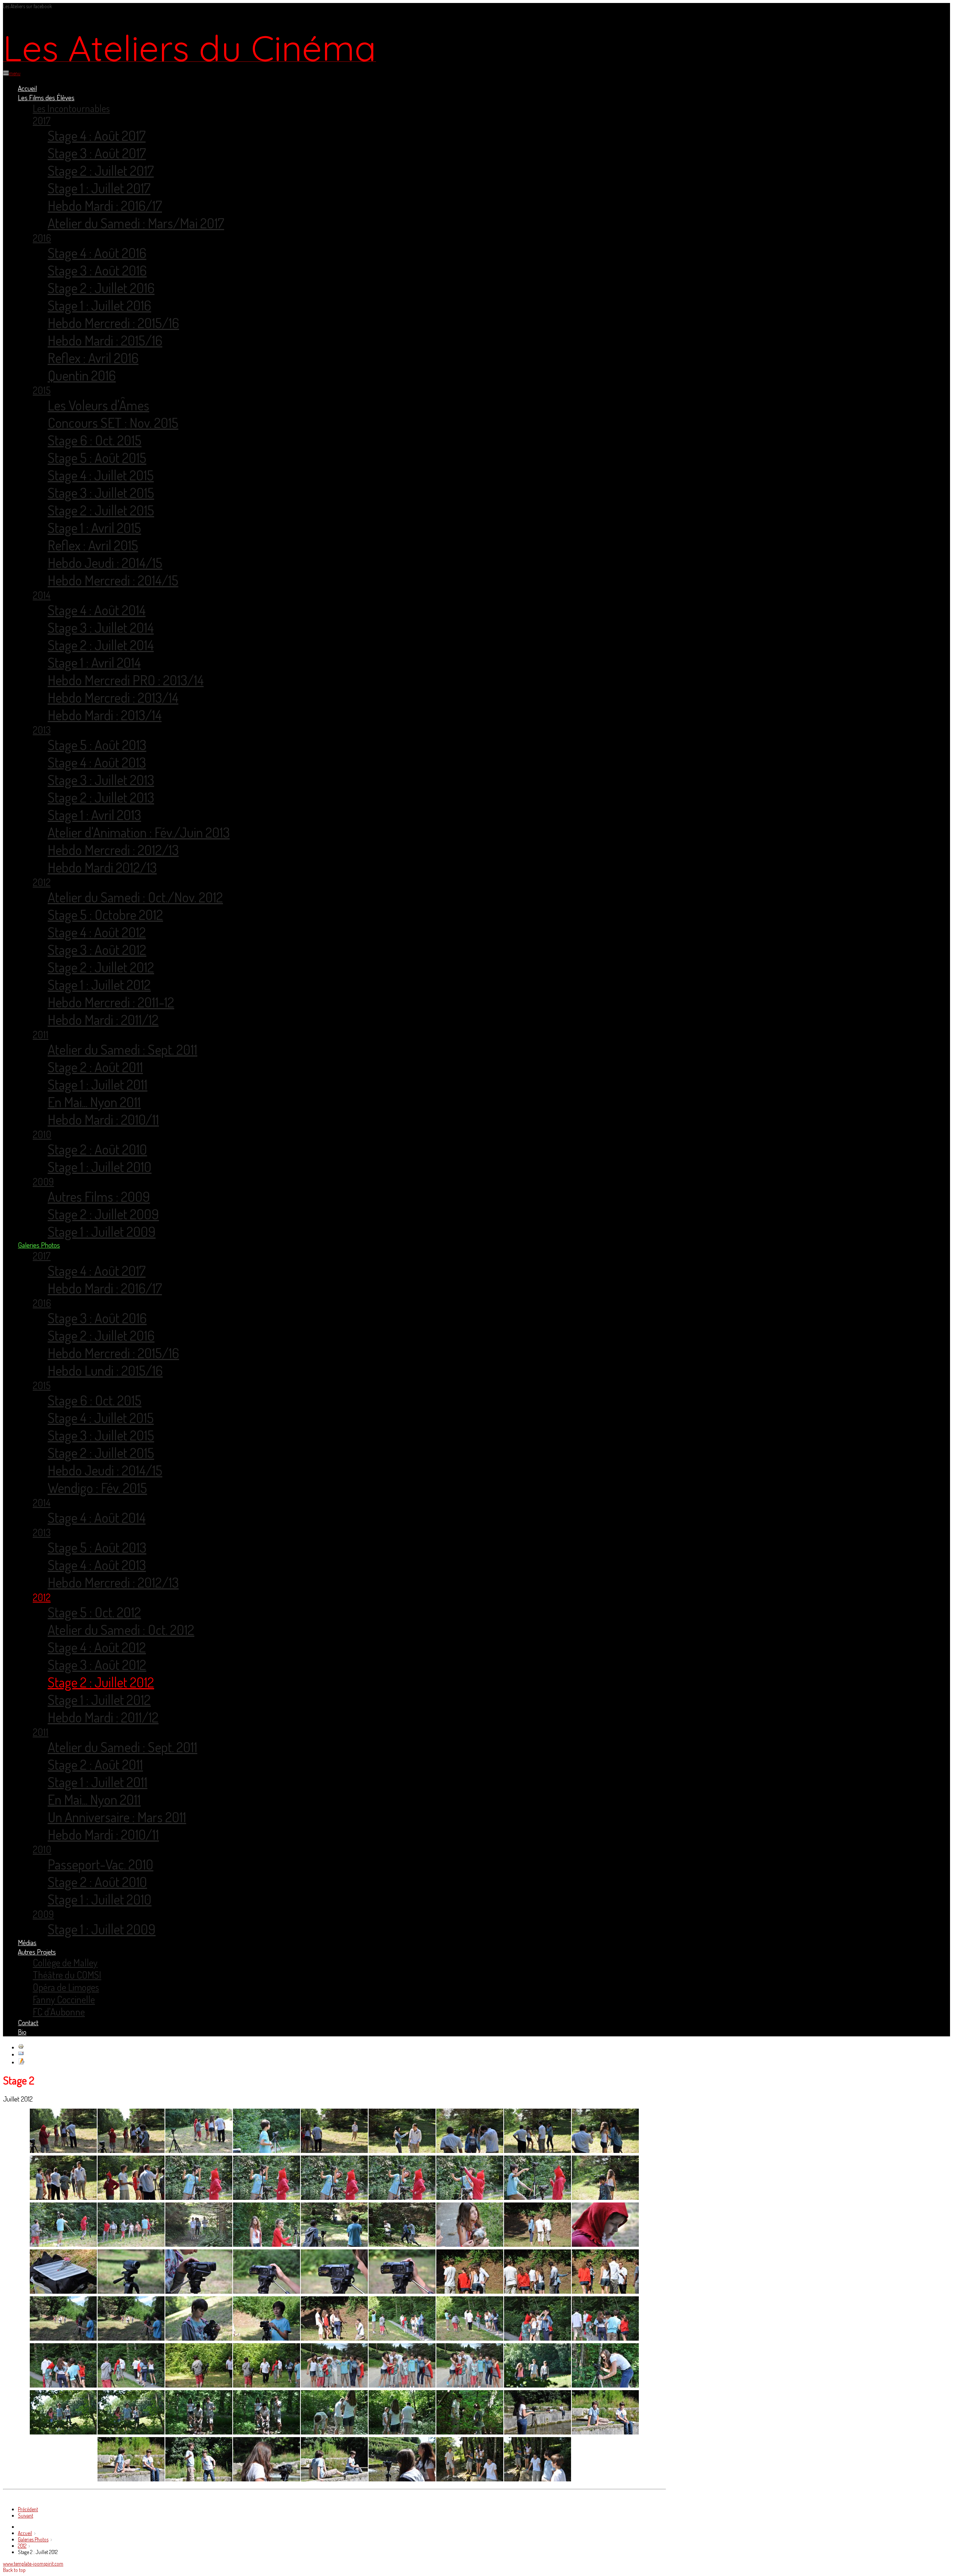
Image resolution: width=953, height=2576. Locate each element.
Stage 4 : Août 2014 (97, 610)
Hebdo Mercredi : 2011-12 (111, 1002)
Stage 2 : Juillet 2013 (101, 797)
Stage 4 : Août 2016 (97, 253)
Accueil (27, 88)
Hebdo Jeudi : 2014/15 (105, 563)
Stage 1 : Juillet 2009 (102, 1231)
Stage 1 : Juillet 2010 (100, 1167)
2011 (41, 1034)
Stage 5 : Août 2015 (97, 458)
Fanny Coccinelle (64, 1999)
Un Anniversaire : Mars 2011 (117, 1817)
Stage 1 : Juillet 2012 (99, 984)
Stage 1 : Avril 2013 (94, 815)
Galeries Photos (39, 1245)
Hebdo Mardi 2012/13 (102, 867)
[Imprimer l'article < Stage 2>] (21, 2047)
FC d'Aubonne (59, 2012)
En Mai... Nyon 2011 (94, 1102)
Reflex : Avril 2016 (93, 358)
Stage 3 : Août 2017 (97, 153)
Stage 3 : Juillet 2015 (101, 493)
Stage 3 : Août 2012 (97, 949)
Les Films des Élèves (46, 97)
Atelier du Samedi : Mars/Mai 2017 (136, 223)
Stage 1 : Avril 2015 (94, 528)
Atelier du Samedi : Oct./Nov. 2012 (135, 897)
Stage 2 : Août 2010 (97, 1149)
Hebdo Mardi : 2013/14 (105, 715)
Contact (28, 2022)
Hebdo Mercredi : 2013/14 (113, 697)
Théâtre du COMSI (67, 1975)
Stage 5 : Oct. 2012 (94, 1612)
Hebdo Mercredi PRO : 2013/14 (126, 680)
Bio (22, 2032)
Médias (27, 1942)
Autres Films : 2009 (99, 1196)
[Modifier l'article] (21, 2062)
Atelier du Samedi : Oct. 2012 (121, 1630)
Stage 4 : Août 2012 (97, 932)
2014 (42, 595)
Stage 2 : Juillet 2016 (101, 288)
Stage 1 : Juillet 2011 (98, 1084)
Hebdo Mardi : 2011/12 (103, 1019)
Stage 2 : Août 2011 (95, 1067)
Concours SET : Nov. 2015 (113, 423)
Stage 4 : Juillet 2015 (101, 475)
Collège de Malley (65, 1962)
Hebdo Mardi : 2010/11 (103, 1119)
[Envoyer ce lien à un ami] (21, 2054)
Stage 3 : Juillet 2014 (101, 627)
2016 (42, 238)
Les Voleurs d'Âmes (98, 405)
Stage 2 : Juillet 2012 (101, 967)
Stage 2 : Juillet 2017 (101, 170)
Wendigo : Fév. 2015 (97, 1488)
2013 (42, 730)
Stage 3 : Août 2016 (97, 270)
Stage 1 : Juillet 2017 (99, 188)
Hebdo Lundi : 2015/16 (105, 1370)
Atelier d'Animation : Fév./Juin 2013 (139, 832)
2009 (43, 1181)
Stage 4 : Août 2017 (97, 135)
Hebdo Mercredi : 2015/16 (113, 323)
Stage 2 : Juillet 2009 (103, 1214)
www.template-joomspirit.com (33, 2564)
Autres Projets (37, 1952)
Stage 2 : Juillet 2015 (101, 510)
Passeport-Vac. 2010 (101, 1864)
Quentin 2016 (82, 375)
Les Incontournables (71, 108)
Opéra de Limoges (66, 1987)
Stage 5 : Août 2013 (97, 745)
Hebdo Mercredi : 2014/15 (113, 580)
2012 (42, 882)
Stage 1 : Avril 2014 (94, 662)
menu (15, 73)
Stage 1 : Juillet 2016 (99, 305)
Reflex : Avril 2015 (93, 545)
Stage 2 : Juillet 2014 (101, 645)
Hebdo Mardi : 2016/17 (105, 205)
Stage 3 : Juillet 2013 (101, 780)
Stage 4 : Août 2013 (97, 762)
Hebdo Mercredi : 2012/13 (113, 850)
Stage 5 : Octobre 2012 (105, 914)
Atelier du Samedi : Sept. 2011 (122, 1049)
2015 (42, 390)
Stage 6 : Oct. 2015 (95, 440)
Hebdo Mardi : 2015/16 (105, 340)
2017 (42, 120)
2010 (42, 1134)
